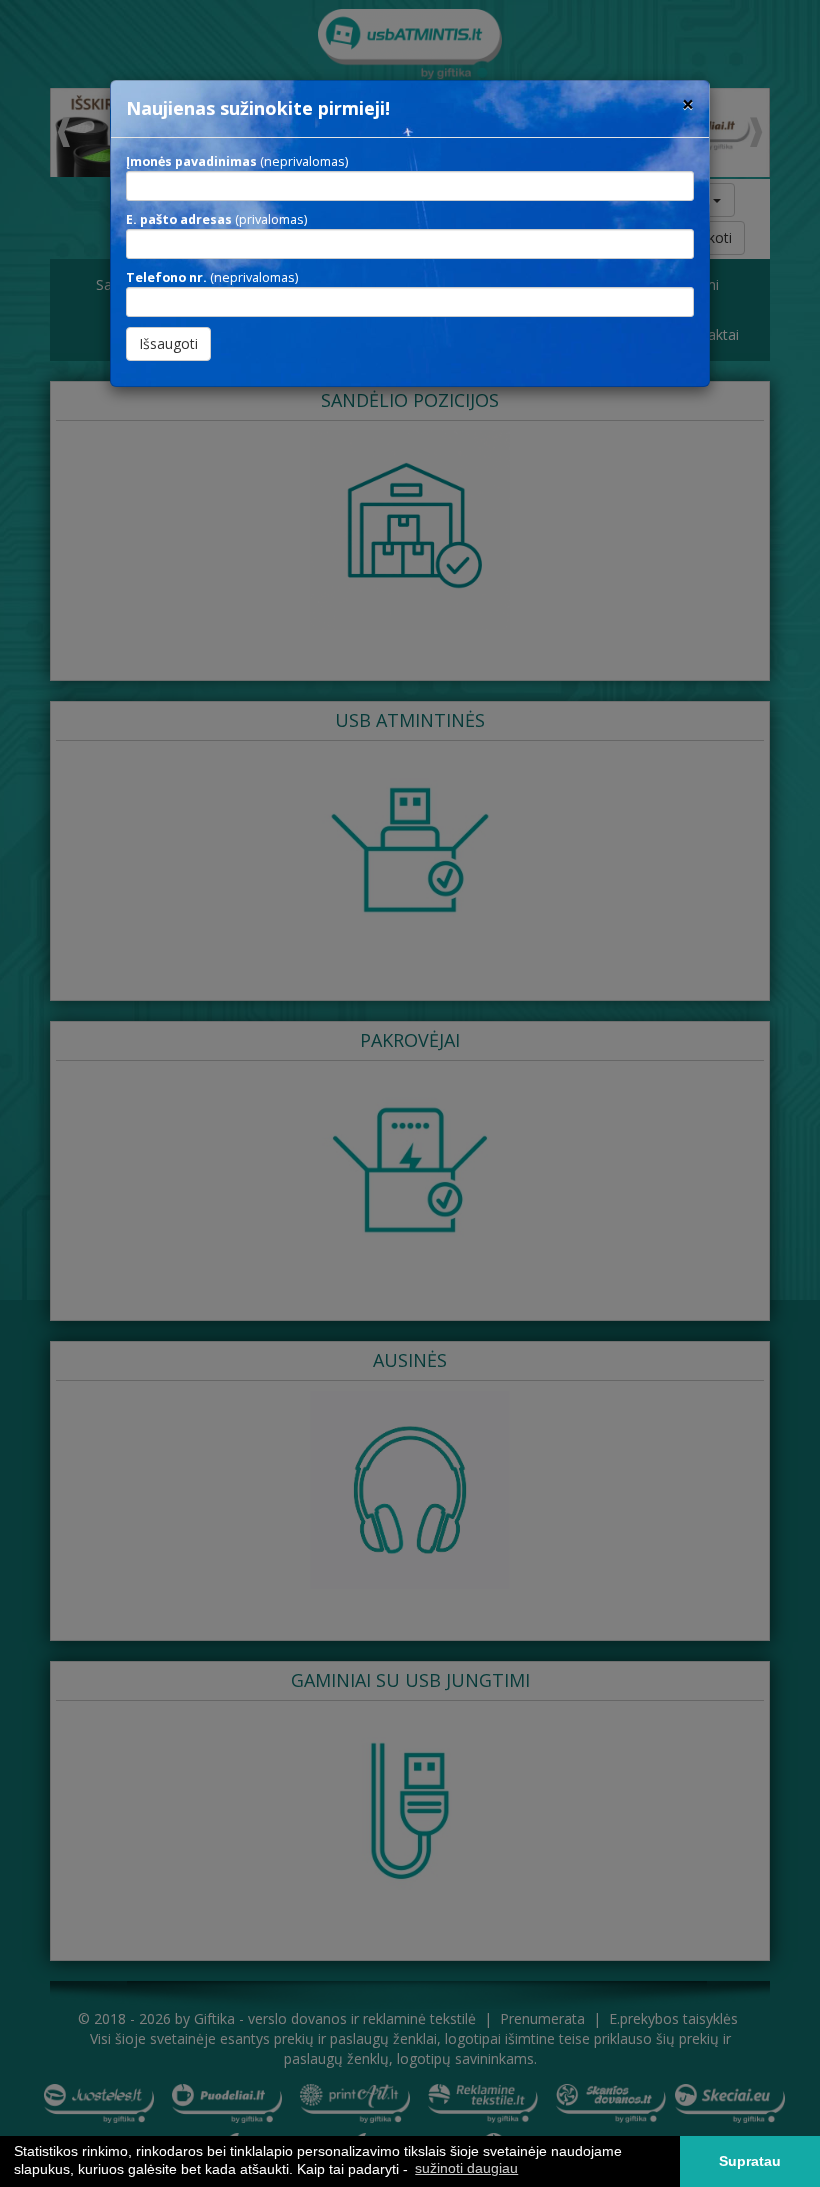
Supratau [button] (750, 2161)
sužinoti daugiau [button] (466, 2168)
